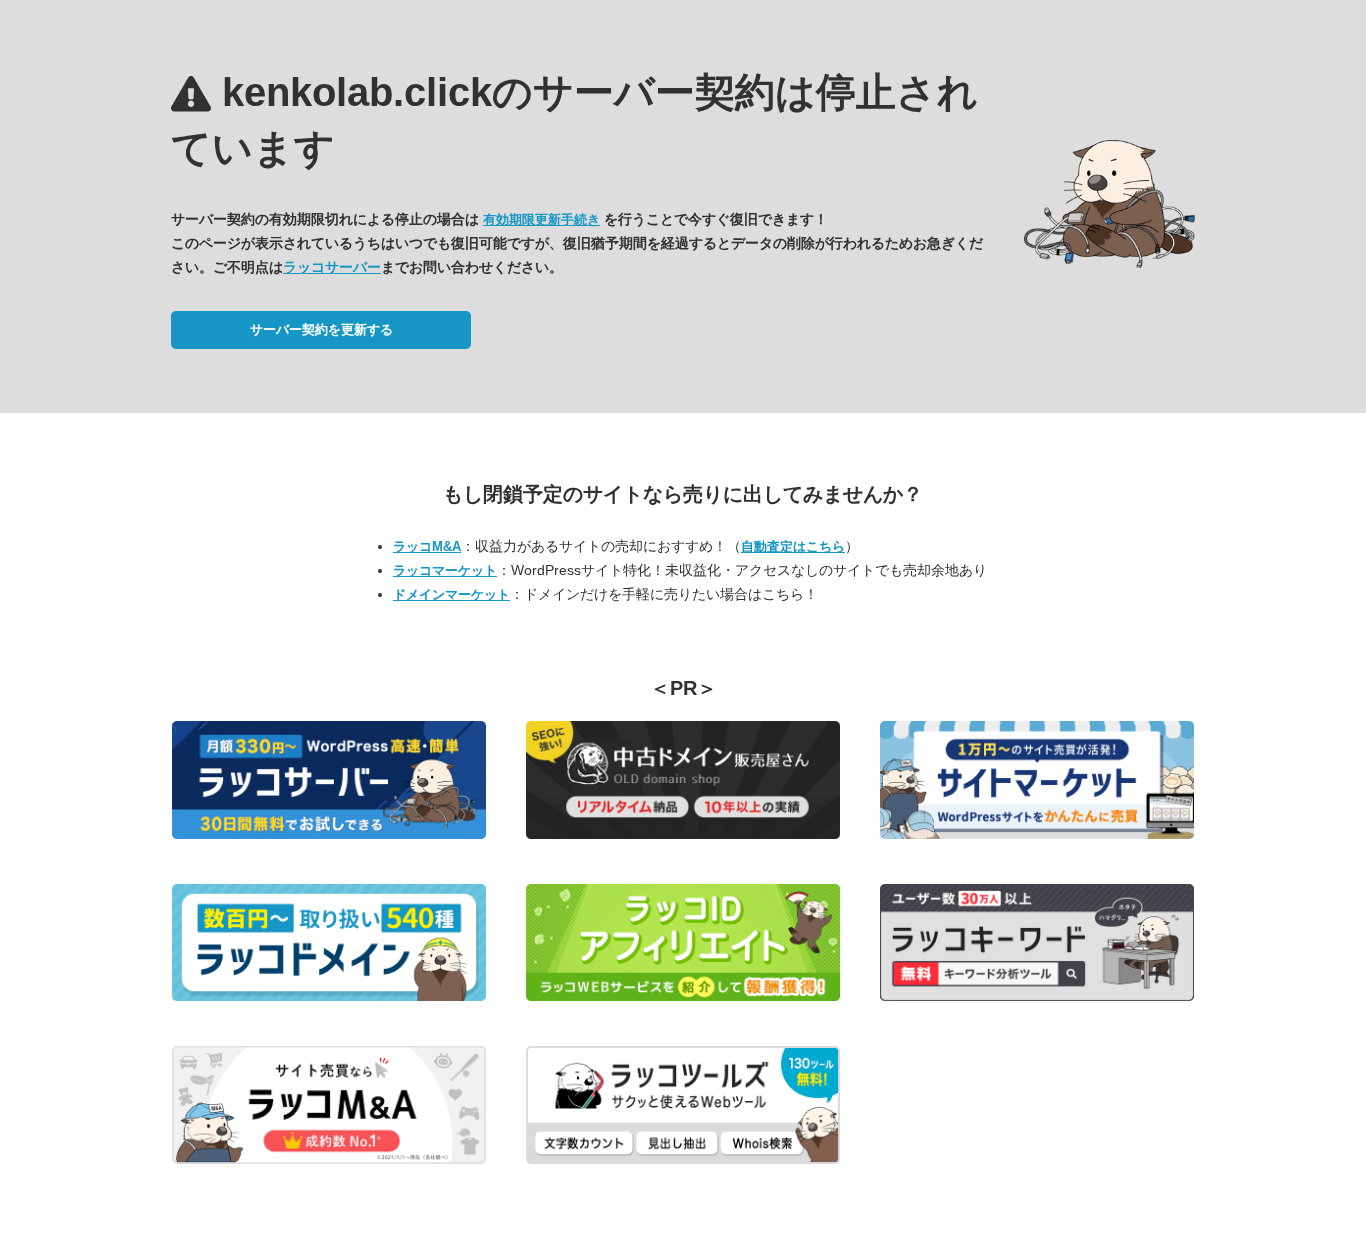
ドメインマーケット (451, 594)
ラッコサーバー (332, 267)
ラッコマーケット (445, 570)
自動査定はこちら (793, 546)
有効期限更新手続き (541, 219)
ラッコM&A (427, 546)
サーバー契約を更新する (321, 329)
